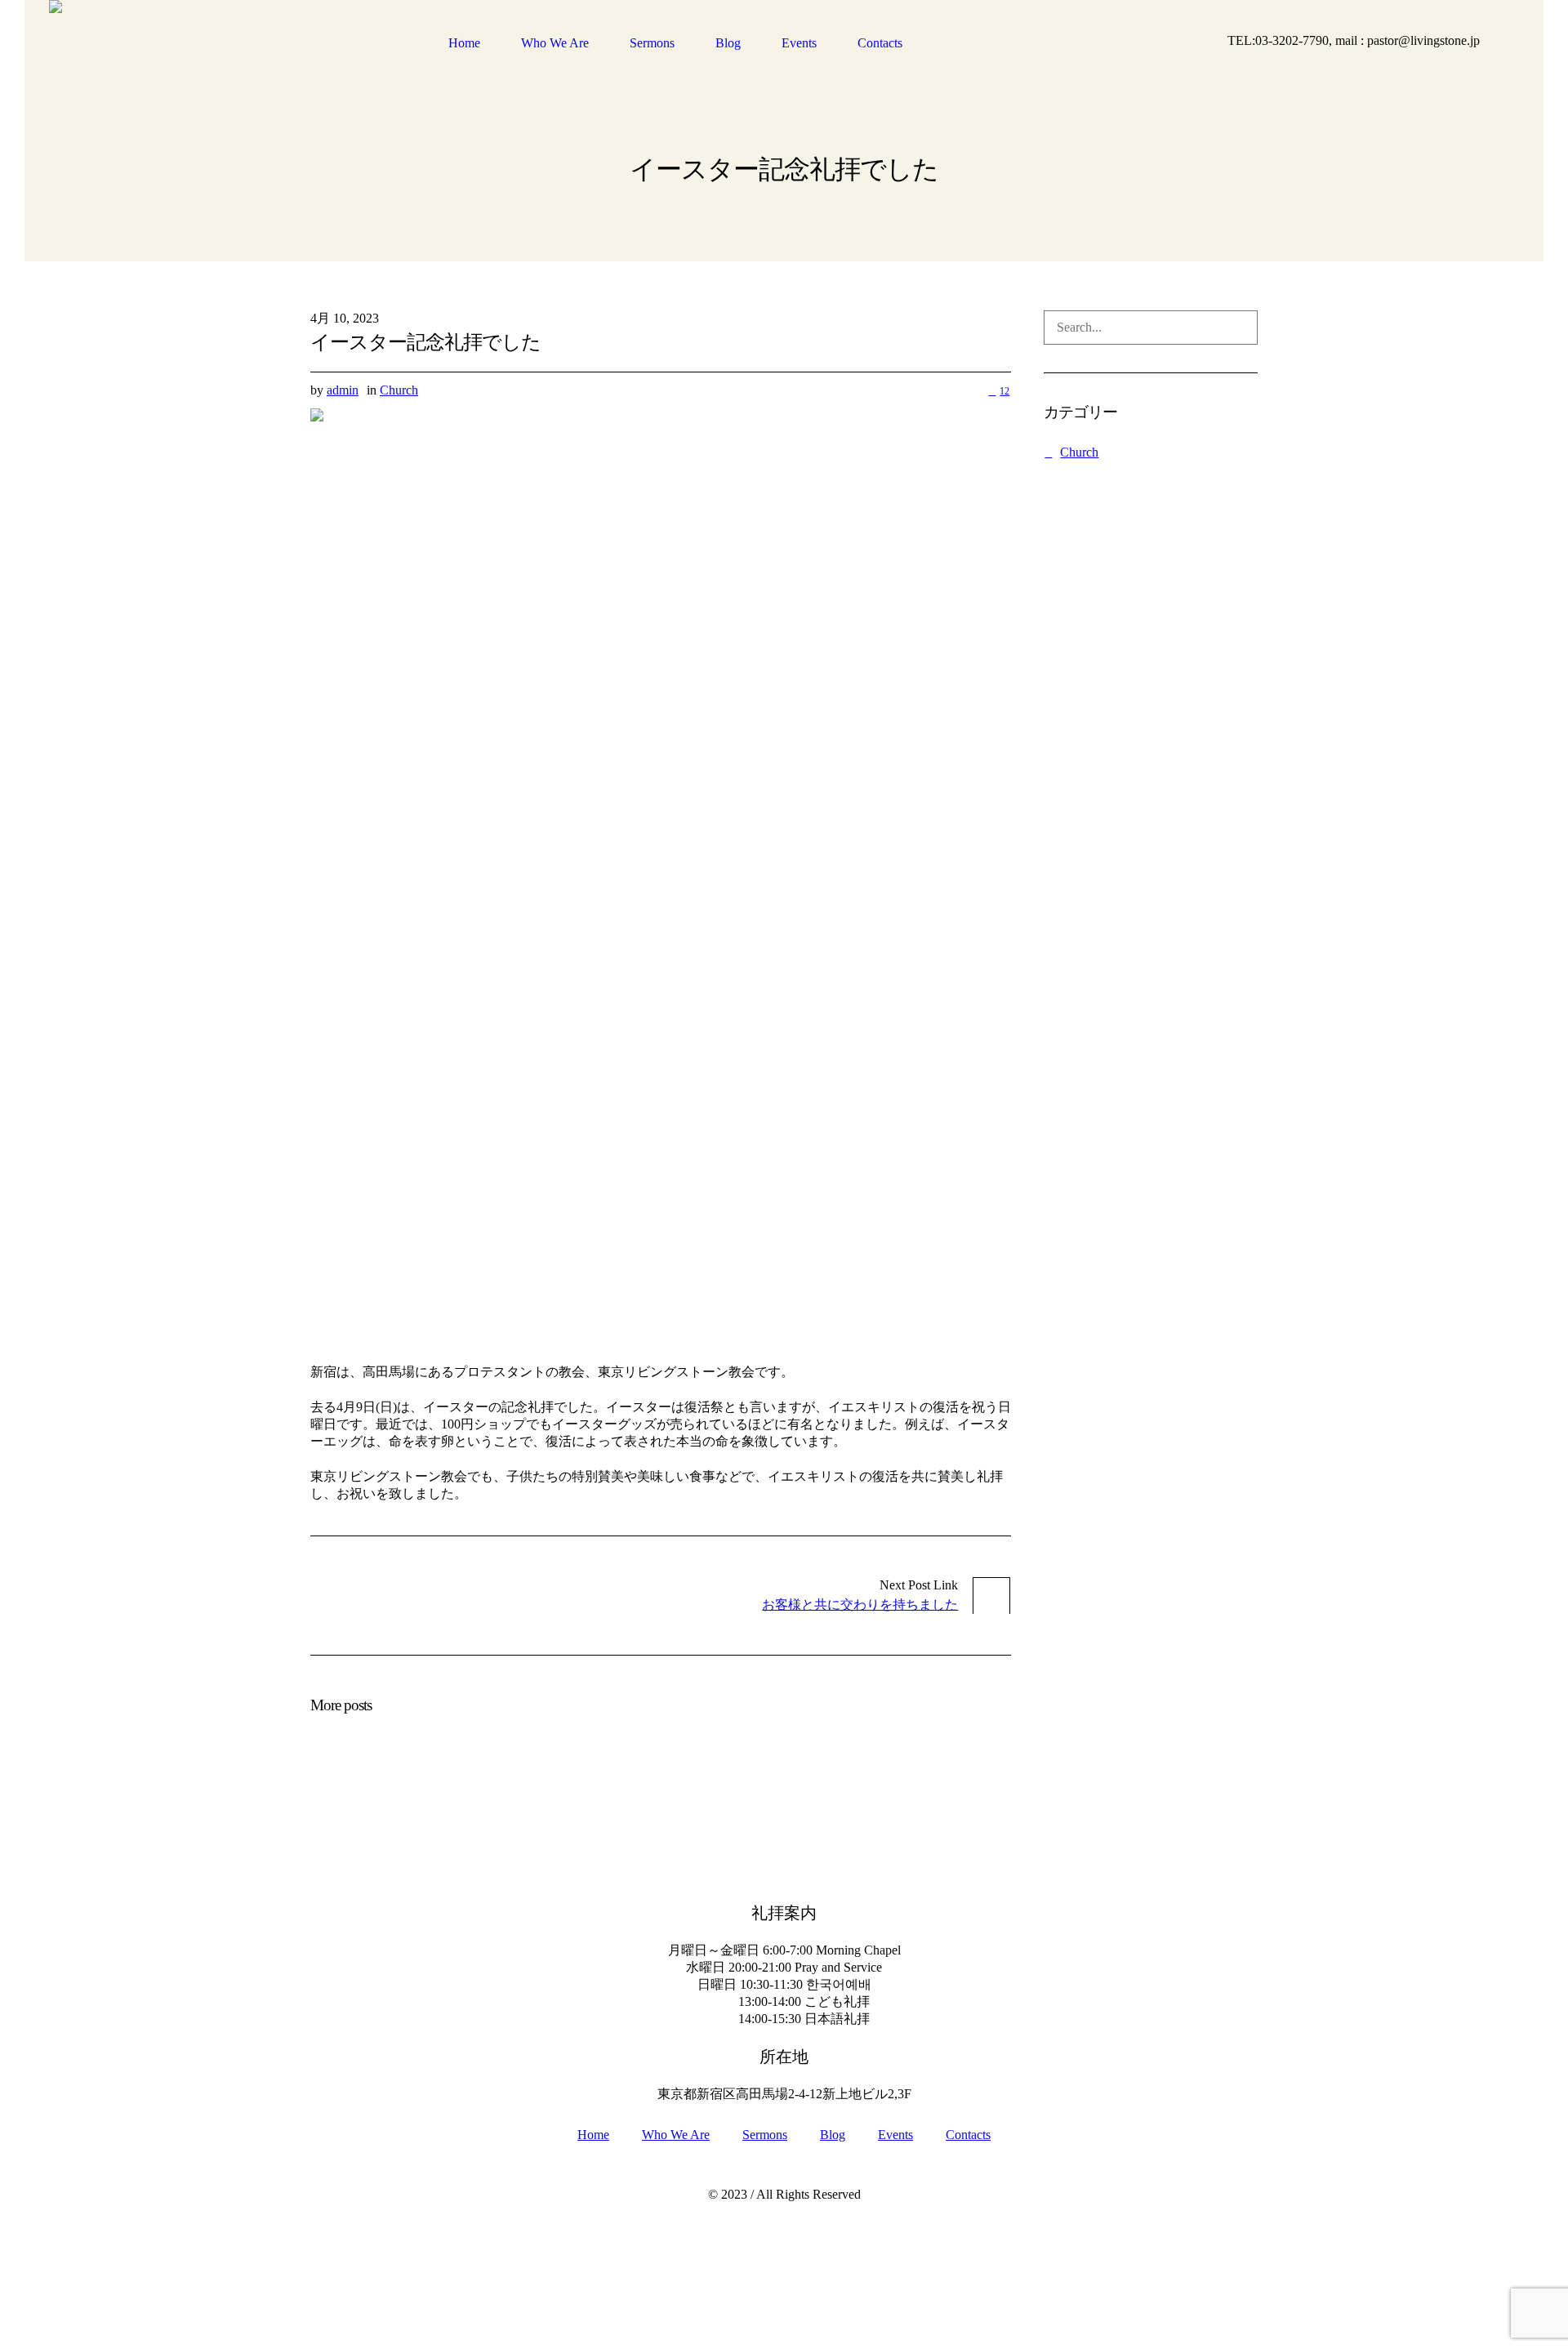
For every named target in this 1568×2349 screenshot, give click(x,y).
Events (895, 2135)
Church (399, 390)
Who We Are (676, 2135)
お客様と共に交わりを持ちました (860, 1605)
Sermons (765, 2135)
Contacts (968, 2135)
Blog (833, 2135)
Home (593, 2135)
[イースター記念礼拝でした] (661, 874)
